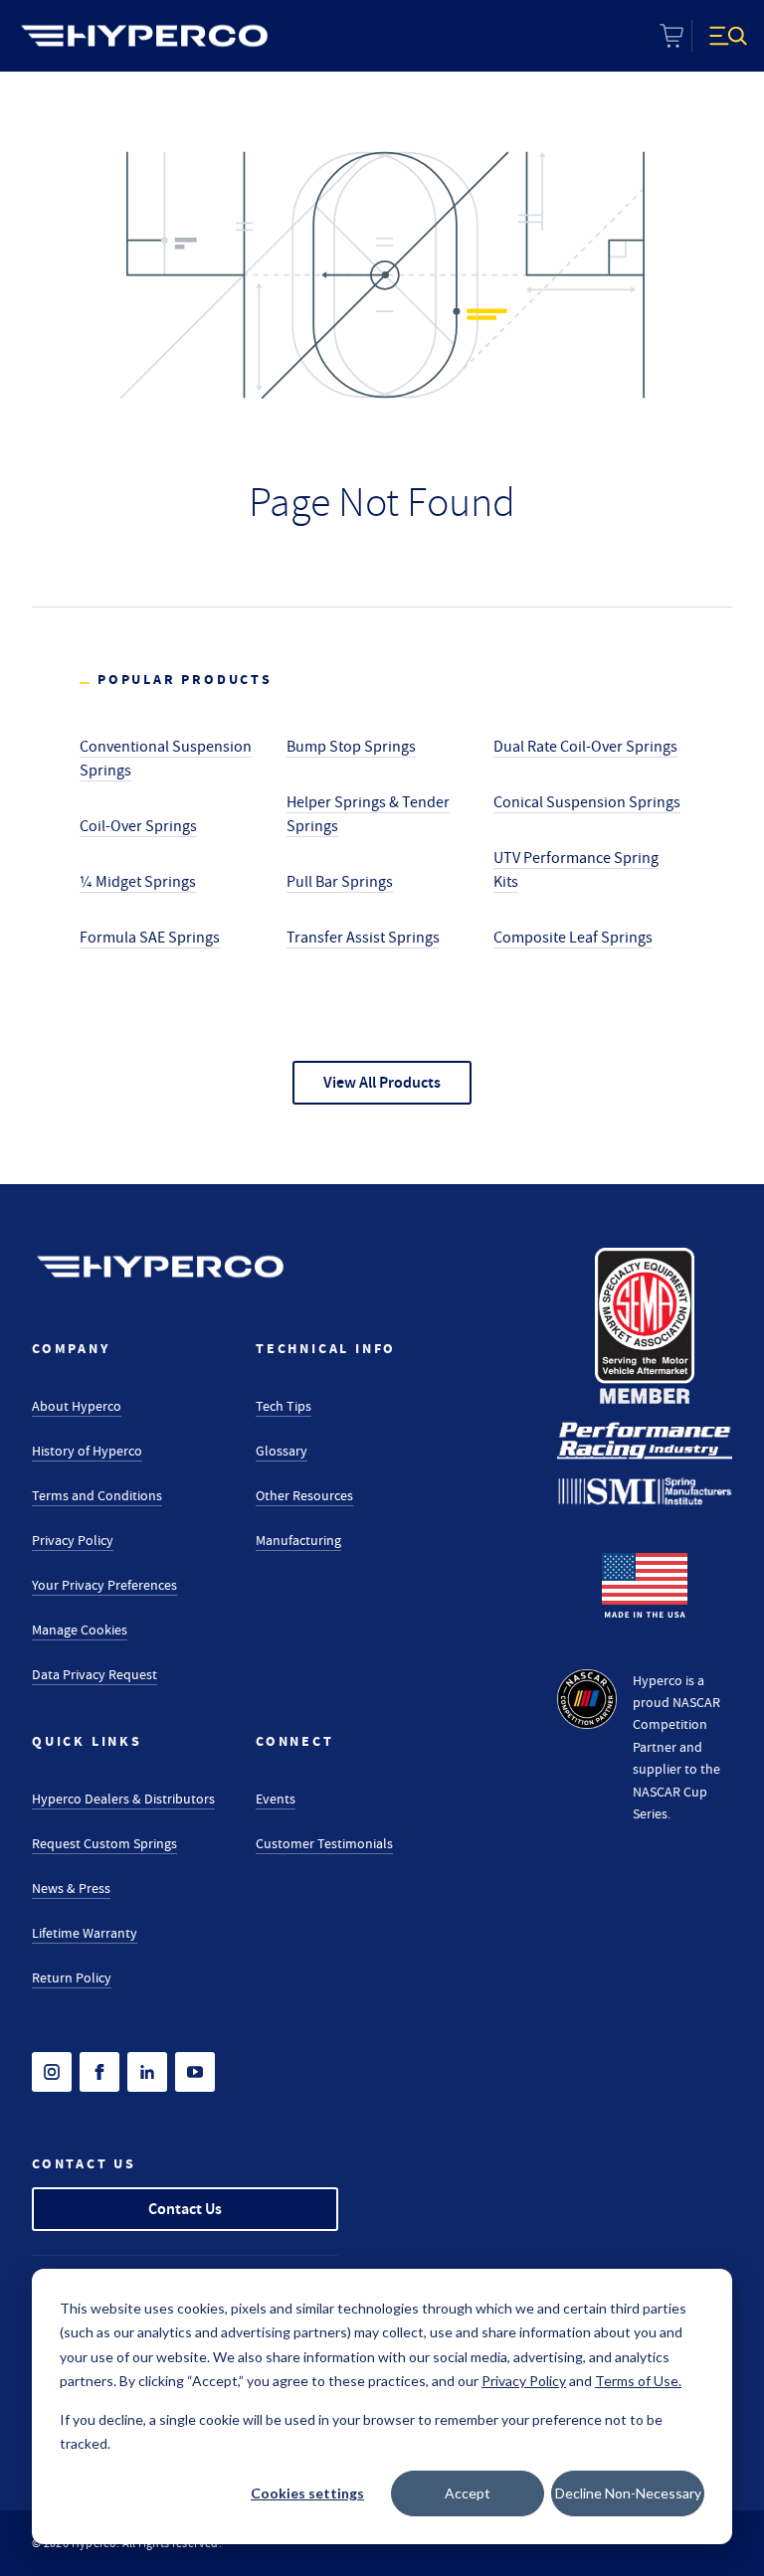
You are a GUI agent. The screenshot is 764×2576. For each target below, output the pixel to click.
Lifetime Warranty (85, 1933)
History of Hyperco (87, 1451)
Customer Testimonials (324, 1843)
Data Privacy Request (95, 1674)
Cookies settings (307, 2493)
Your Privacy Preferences (104, 1585)
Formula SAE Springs (150, 938)
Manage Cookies (80, 1630)
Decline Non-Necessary (628, 2493)
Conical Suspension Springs (587, 802)
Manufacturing (298, 1540)
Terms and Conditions (97, 1495)
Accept (468, 2493)
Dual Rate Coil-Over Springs (585, 747)
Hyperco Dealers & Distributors (123, 1799)
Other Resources (304, 1495)
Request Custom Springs (104, 1843)
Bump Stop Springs (351, 747)
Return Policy (72, 1977)
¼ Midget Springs (138, 882)
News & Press (71, 1888)
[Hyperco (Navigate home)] (160, 1267)
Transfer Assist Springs (363, 938)
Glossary (282, 1451)
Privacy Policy (73, 1540)
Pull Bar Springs (340, 882)
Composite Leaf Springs (573, 938)
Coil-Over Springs (138, 826)
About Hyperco (77, 1406)
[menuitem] (144, 36)
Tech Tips (284, 1406)
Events (276, 1799)
